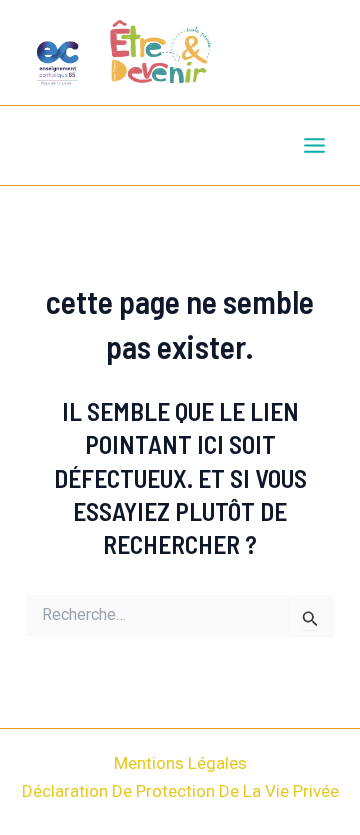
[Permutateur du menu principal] (315, 145)
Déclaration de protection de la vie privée (180, 791)
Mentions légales (180, 763)
